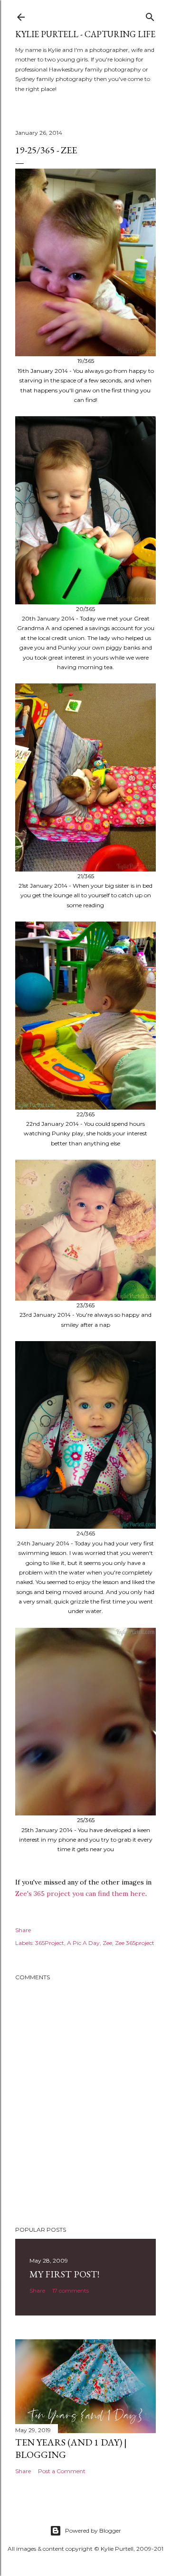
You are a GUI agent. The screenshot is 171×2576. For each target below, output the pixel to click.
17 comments (71, 2290)
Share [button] (23, 1930)
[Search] (150, 15)
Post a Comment (62, 2471)
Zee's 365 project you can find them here (80, 1894)
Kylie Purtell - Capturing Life (85, 34)
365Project (50, 1943)
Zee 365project (135, 1943)
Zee (107, 1943)
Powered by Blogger (93, 2531)
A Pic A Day (83, 1943)
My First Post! (64, 2274)
